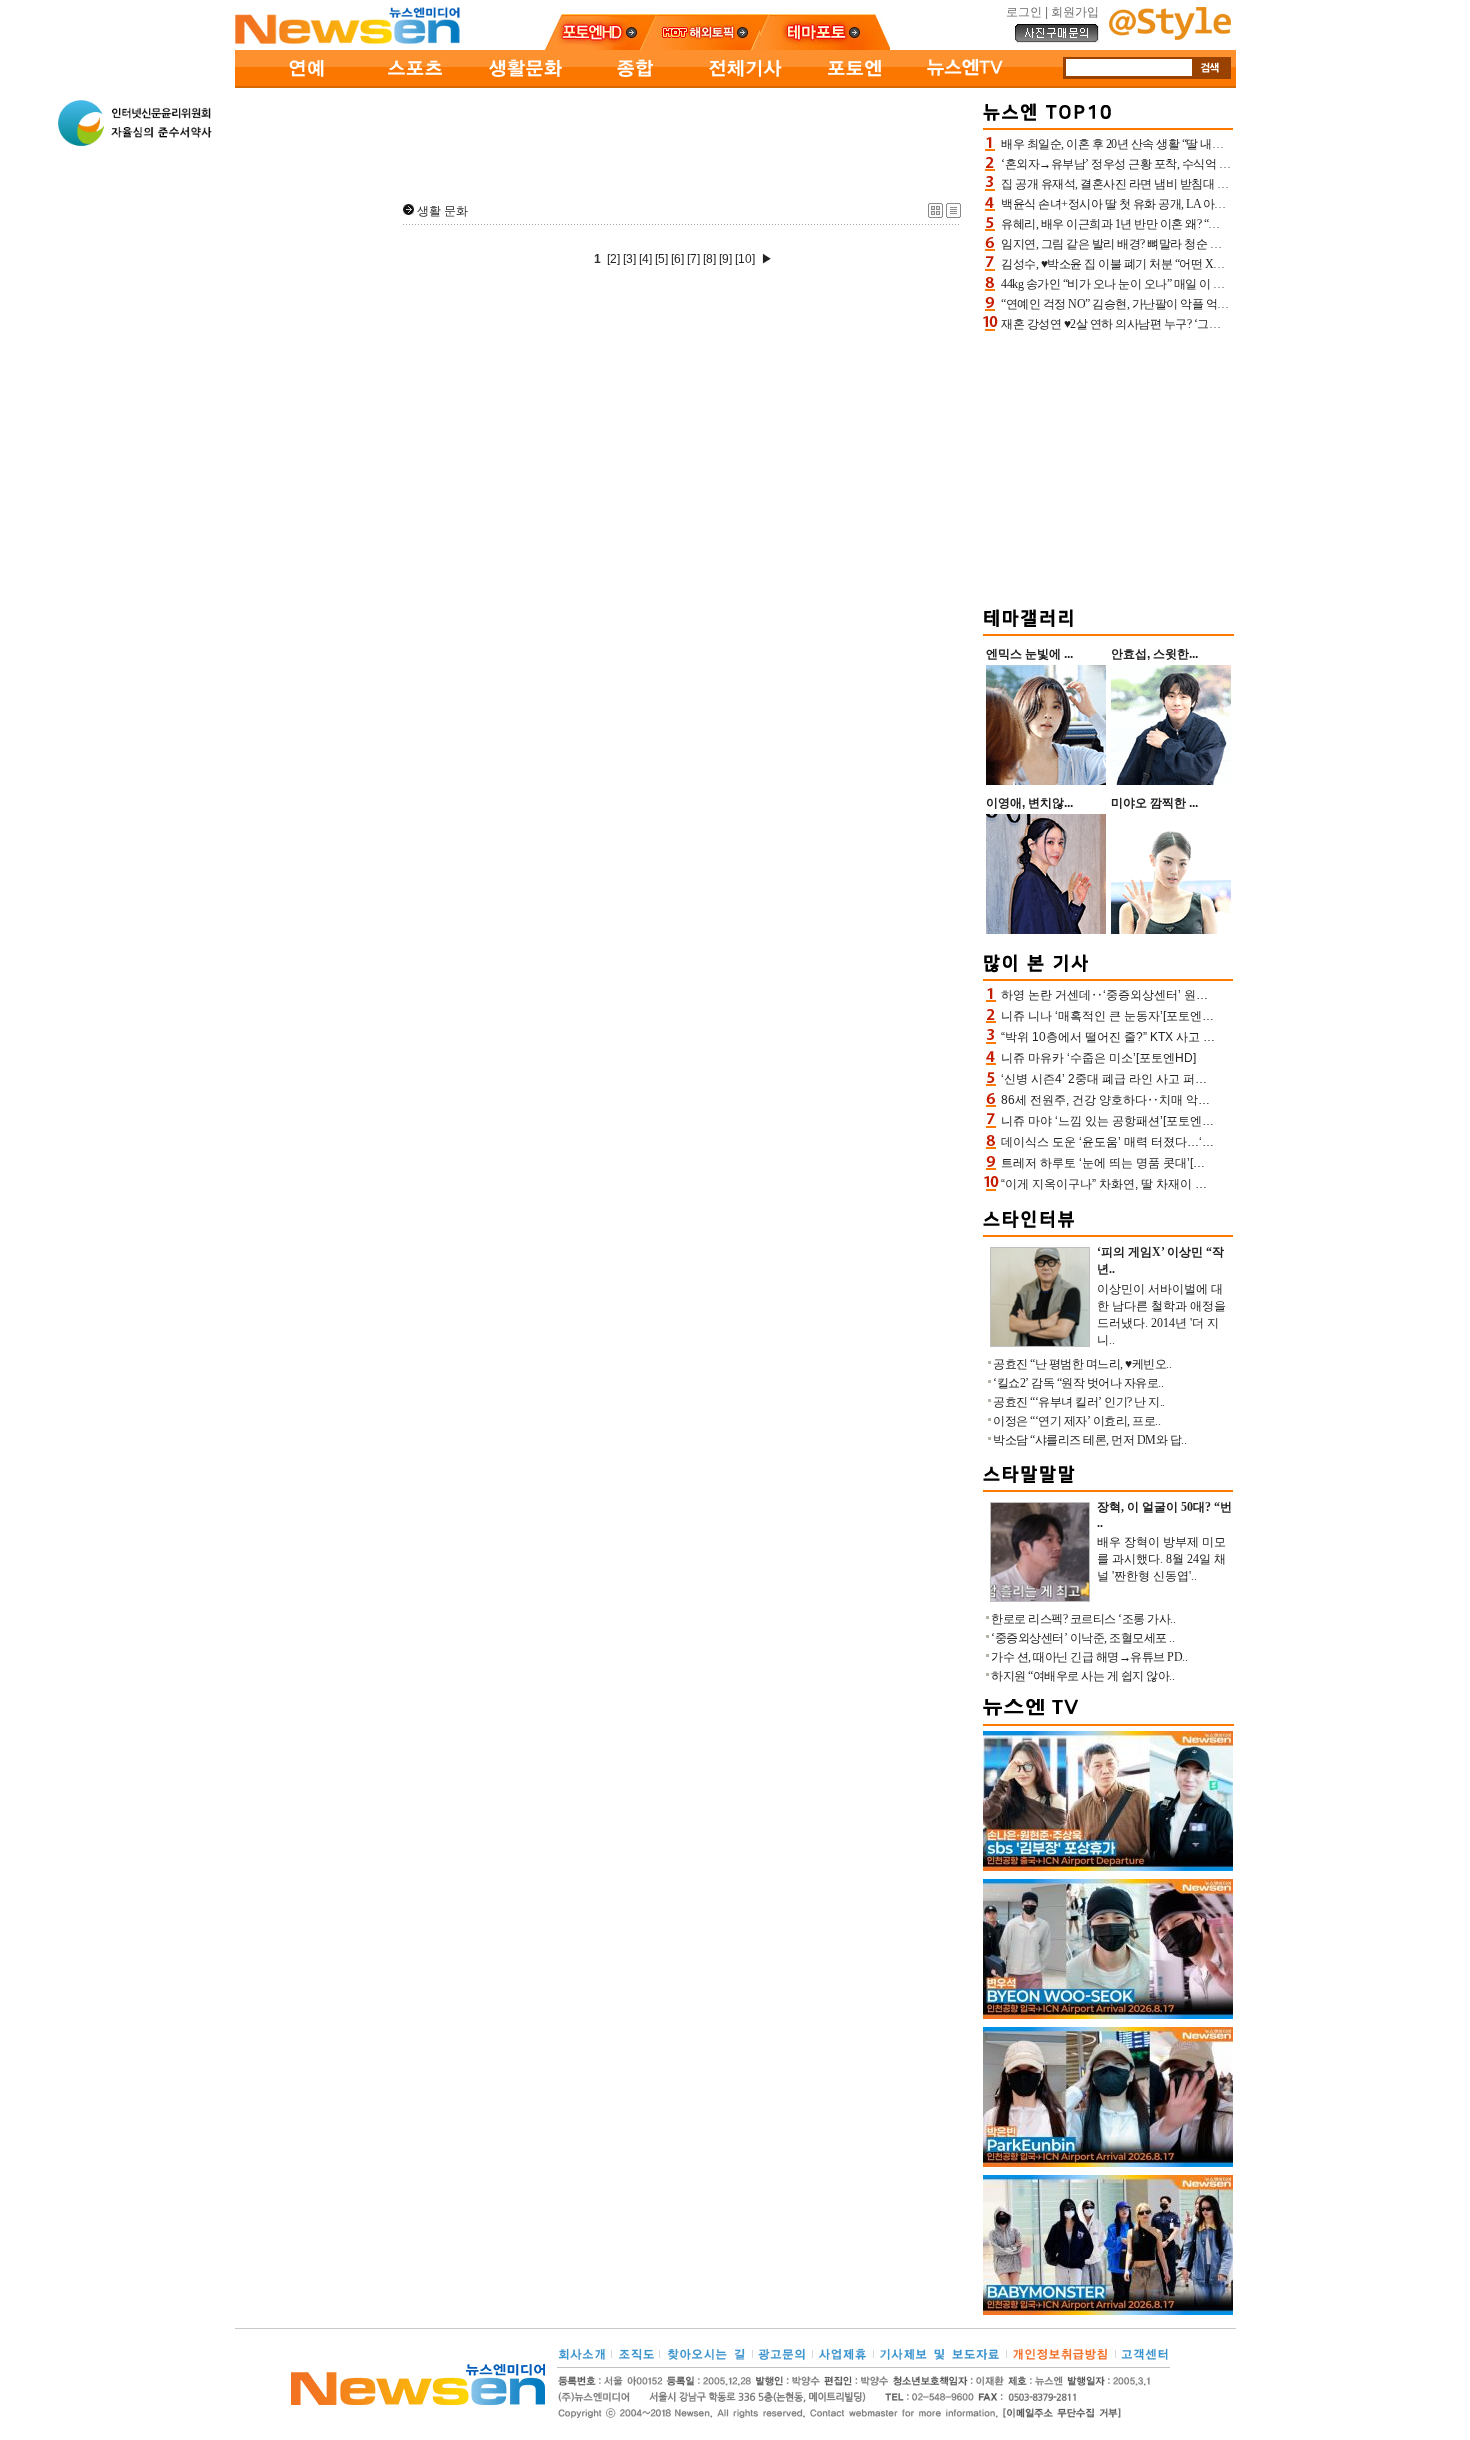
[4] (645, 259)
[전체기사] (745, 84)
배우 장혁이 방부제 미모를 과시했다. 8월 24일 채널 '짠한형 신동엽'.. (1161, 1559)
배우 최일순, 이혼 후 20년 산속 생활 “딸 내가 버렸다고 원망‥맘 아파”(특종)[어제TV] (1213, 144)
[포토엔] (855, 84)
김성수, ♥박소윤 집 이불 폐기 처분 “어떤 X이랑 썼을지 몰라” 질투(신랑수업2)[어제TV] (1216, 264)
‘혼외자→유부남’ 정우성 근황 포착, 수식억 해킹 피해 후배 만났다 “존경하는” (1194, 164)
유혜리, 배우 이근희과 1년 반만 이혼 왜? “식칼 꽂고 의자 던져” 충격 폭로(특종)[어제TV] (1219, 224)
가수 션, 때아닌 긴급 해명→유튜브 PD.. (1089, 1657)
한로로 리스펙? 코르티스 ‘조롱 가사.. (1083, 1619)
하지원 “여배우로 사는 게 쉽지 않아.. (1082, 1676)
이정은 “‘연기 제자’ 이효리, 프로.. (1076, 1421)
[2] (613, 259)
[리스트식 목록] (953, 214)
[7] (693, 259)
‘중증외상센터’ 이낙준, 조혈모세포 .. (1082, 1638)
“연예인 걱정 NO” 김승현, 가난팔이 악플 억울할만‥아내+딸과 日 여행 (1178, 304)
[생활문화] (525, 84)
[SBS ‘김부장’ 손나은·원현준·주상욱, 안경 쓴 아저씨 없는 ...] (1108, 1867)
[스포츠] (415, 84)
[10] (745, 259)
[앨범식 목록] (935, 214)
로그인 (1024, 12)
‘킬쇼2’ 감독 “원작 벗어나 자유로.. (1078, 1383)
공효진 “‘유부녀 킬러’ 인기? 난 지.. (1079, 1402)
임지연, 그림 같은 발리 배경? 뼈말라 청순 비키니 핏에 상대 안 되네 (1168, 244)
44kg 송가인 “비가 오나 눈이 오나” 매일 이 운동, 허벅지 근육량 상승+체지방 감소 (1203, 284)
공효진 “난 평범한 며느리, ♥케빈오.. (1082, 1364)
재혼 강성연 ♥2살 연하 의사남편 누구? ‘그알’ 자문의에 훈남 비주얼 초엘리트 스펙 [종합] (1221, 324)
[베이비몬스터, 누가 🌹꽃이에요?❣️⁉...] (1108, 2311)
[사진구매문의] (1057, 39)
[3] (629, 259)
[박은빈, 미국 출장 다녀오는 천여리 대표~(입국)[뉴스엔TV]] (1108, 2163)
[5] (661, 259)
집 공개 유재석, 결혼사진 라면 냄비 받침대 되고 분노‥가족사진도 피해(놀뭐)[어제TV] (1218, 184)
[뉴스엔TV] (965, 84)
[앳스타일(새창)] (1170, 36)
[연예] (305, 84)
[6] (677, 259)
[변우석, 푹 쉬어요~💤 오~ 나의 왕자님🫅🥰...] (1108, 2015)
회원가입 (1075, 12)
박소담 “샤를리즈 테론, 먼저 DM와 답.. (1089, 1440)
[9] (725, 259)
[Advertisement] (605, 141)
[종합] (635, 84)
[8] (709, 259)
